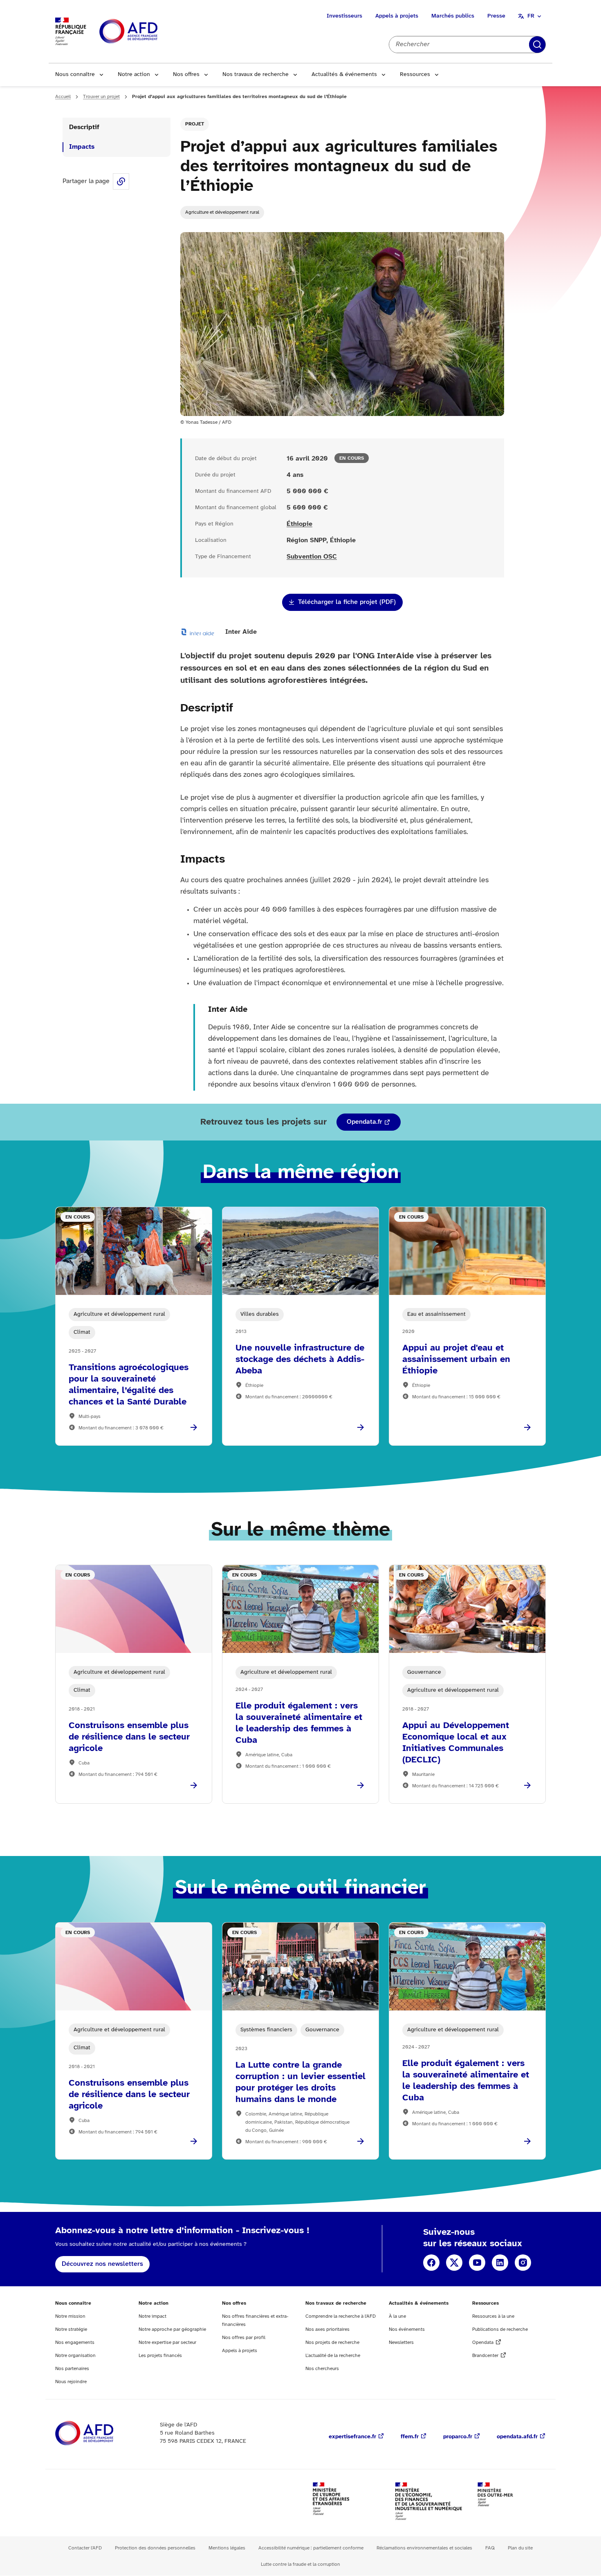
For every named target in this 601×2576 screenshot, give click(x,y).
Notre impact (152, 2316)
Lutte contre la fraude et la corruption (300, 2564)
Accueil (63, 97)
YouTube (477, 2263)
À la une (397, 2316)
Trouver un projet (101, 97)
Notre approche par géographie (172, 2329)
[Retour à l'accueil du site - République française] (147, 32)
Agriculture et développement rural (222, 212)
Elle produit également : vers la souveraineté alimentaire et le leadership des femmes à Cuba (299, 1723)
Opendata (483, 2342)
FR (531, 16)
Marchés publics (453, 16)
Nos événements (407, 2329)
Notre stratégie (71, 2329)
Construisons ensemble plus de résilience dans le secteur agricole (129, 1737)
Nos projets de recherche (332, 2342)
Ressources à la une (493, 2316)
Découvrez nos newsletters (102, 2264)
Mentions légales (227, 2548)
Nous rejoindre (71, 2382)
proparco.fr (458, 2437)
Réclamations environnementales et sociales (424, 2548)
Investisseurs (344, 16)
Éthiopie (299, 524)
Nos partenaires (72, 2369)
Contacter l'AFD (85, 2548)
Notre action (134, 75)
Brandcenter (485, 2356)
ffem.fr (410, 2437)
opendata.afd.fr (517, 2437)
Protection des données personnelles (155, 2548)
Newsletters (401, 2342)
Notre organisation (75, 2356)
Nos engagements (75, 2342)
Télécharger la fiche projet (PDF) (347, 602)
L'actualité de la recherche (333, 2356)
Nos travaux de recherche (256, 75)
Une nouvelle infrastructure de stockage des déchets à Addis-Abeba (300, 1360)
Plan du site (520, 2548)
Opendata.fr (364, 1122)
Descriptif (84, 127)
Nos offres (186, 75)
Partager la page (121, 181)
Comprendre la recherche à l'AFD (341, 2316)
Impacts (82, 147)
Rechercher (537, 45)
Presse (496, 16)
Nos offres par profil (244, 2338)
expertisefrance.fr (352, 2437)
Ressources (415, 75)
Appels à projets (397, 16)
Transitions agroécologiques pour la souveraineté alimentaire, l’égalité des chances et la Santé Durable (129, 1385)
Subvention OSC (312, 557)
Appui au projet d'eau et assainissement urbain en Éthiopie (456, 1360)
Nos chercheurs (322, 2369)
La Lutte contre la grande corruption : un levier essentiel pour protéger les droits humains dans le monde (300, 2082)
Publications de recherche (500, 2329)
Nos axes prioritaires (327, 2329)
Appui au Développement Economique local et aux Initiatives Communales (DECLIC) (456, 1743)
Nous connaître (75, 75)
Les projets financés (160, 2356)
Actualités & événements (344, 75)
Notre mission (70, 2316)
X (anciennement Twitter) (454, 2263)
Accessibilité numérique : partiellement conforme (311, 2548)
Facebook (431, 2263)
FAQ (490, 2548)
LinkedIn (500, 2263)
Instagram (523, 2263)
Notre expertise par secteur (167, 2342)
